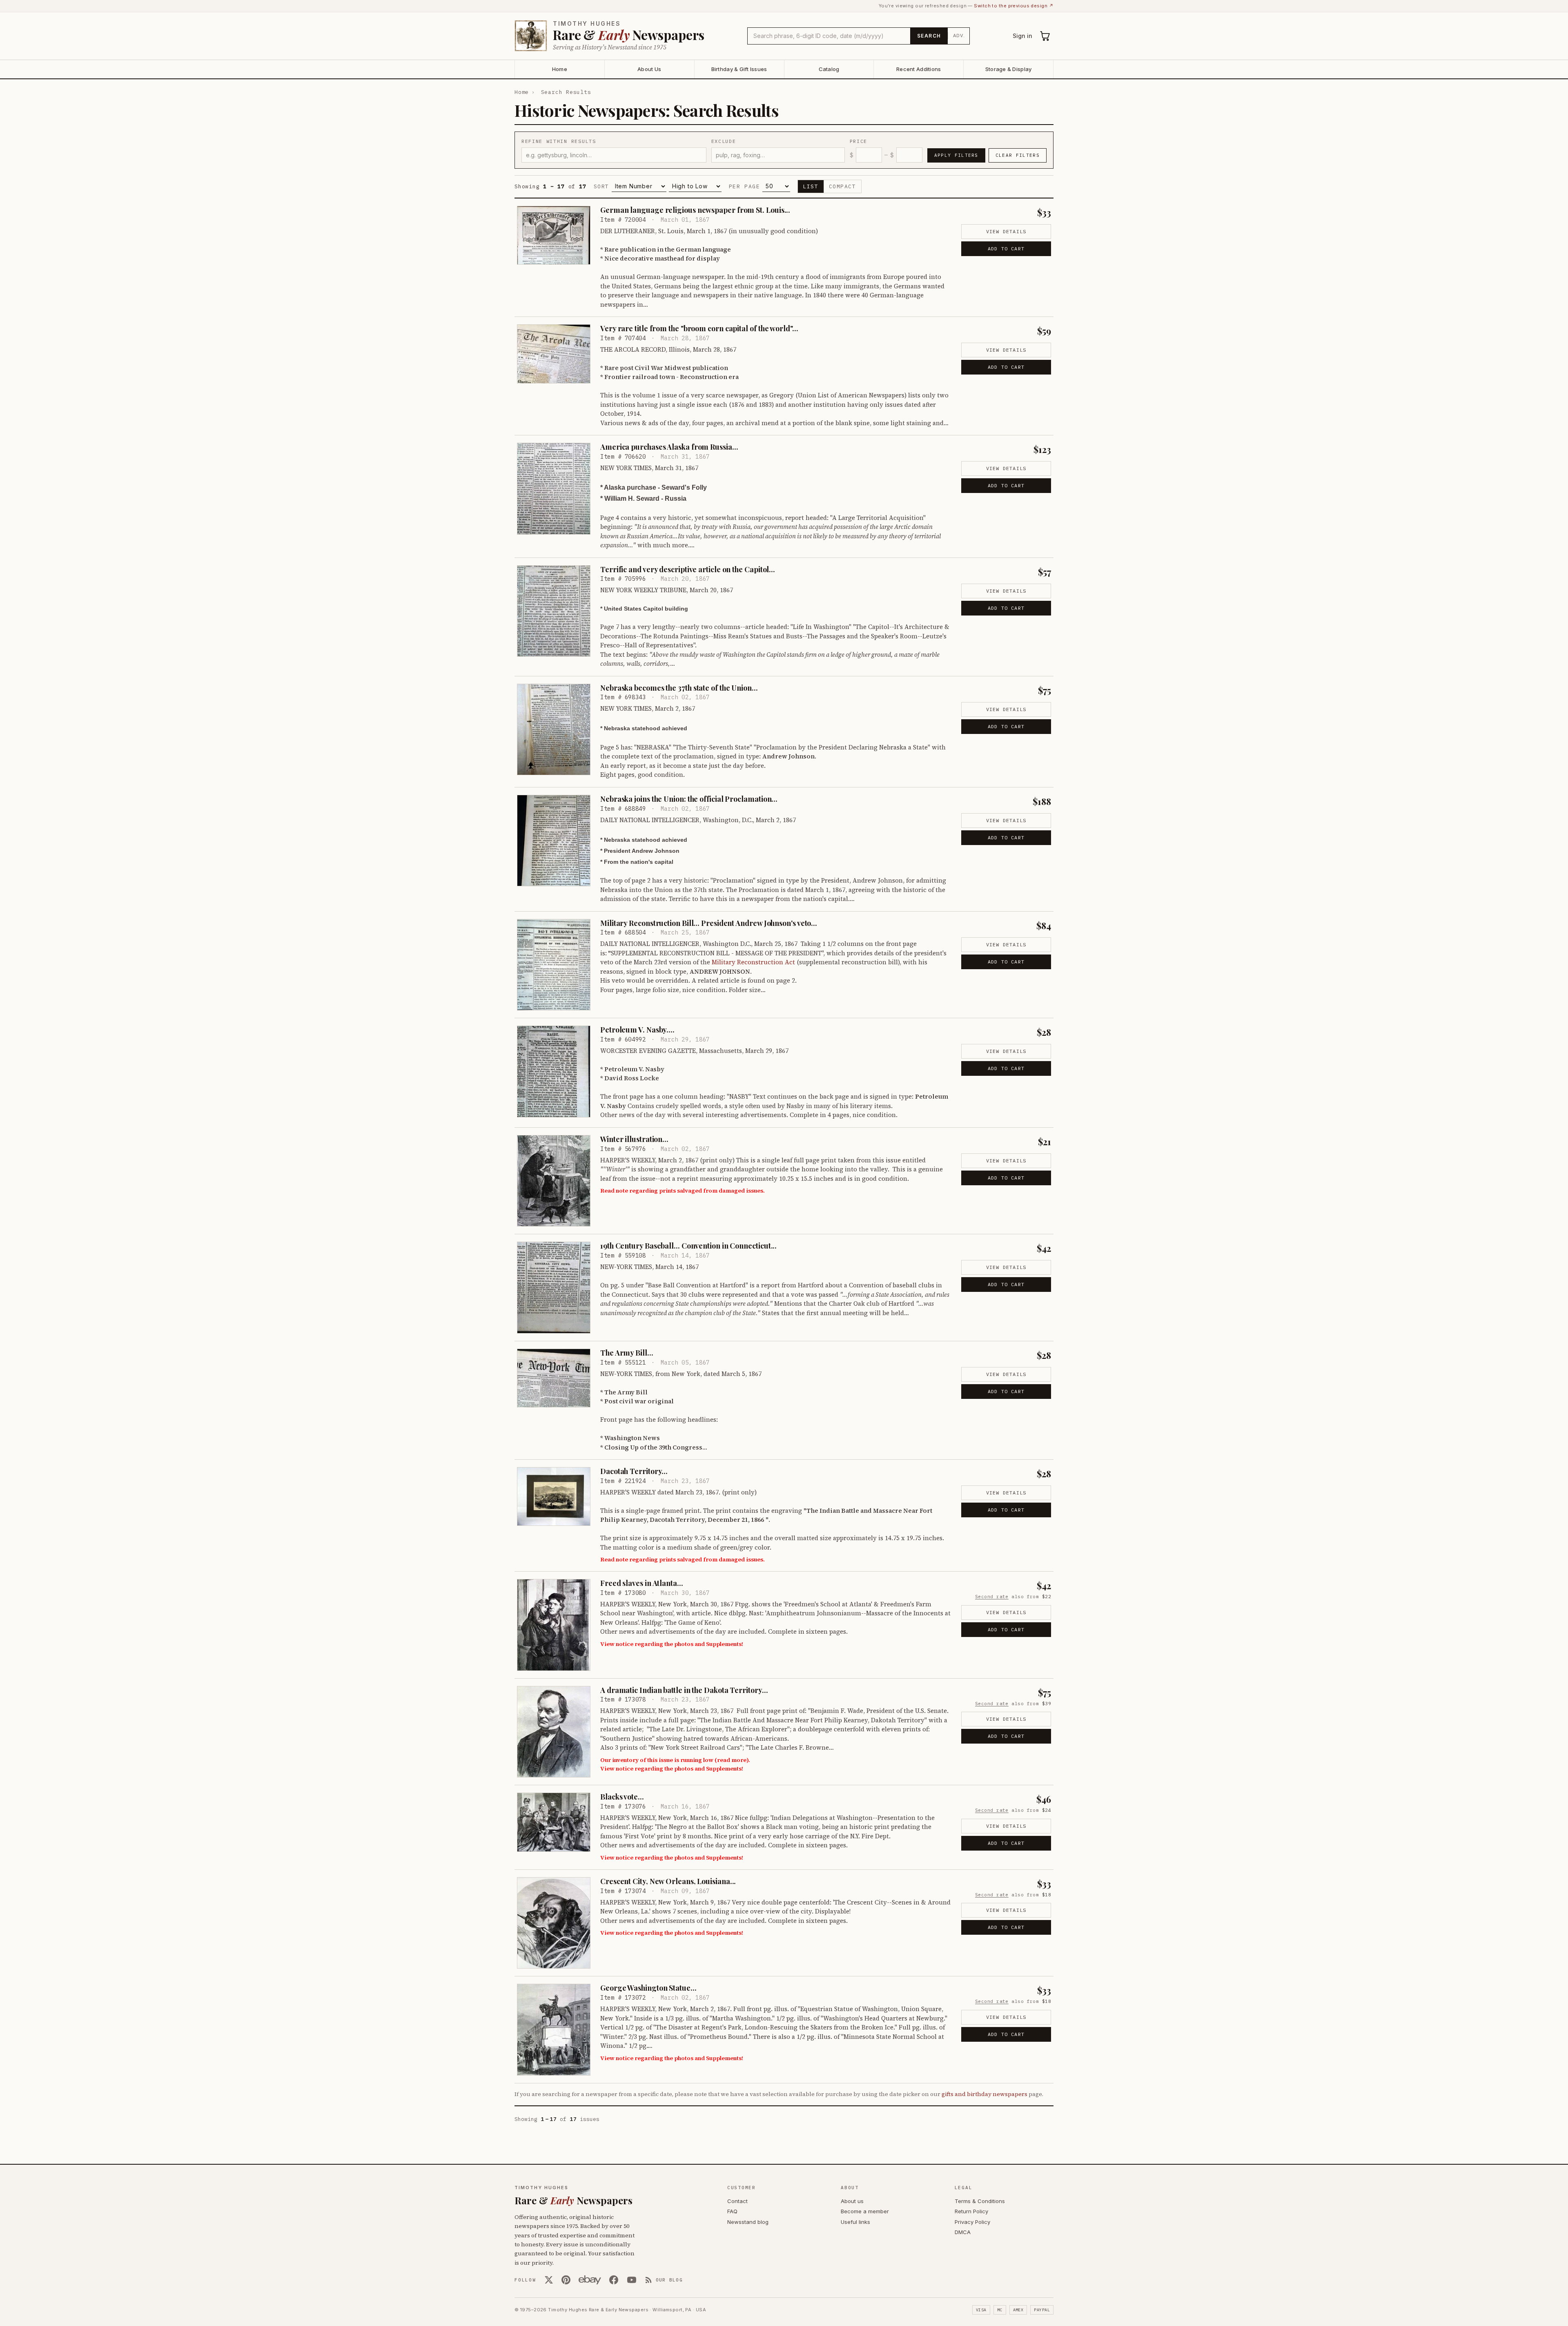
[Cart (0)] (1045, 36)
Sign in (1022, 36)
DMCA (963, 2232)
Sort (601, 186)
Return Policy (971, 2211)
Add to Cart (1006, 249)
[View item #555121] (554, 1378)
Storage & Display (1008, 69)
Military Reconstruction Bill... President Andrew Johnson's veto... (709, 923)
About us (852, 2201)
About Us (649, 69)
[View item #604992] (554, 1072)
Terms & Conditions (980, 2201)
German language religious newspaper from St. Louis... (695, 210)
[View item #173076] (554, 1822)
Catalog (829, 69)
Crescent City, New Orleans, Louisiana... (668, 1881)
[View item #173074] (554, 1923)
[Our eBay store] (590, 2280)
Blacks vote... (622, 1797)
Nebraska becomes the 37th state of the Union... (679, 688)
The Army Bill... (627, 1353)
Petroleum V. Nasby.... (637, 1030)
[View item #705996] (554, 611)
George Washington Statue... (648, 1988)
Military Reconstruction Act (753, 962)
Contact (737, 2201)
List (811, 186)
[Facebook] (614, 2280)
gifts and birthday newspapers (984, 2094)
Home (560, 69)
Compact (843, 186)
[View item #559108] (554, 1288)
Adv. (959, 36)
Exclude (724, 141)
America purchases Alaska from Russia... (669, 447)
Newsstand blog (748, 2222)
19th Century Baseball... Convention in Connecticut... (688, 1246)
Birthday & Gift (739, 69)
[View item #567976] (554, 1181)
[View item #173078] (554, 1732)
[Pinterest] (566, 2280)
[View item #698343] (554, 730)
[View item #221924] (554, 1496)
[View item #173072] (554, 2030)
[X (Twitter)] (549, 2280)
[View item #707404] (554, 354)
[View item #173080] (554, 1625)
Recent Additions (919, 69)
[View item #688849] (554, 841)
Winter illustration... (634, 1139)
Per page (744, 186)
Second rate (992, 1597)
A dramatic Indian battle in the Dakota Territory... (684, 1690)
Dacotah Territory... (634, 1471)
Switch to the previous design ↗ (1014, 6)
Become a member (865, 2211)
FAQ (732, 2211)
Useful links (855, 2222)
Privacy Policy (972, 2222)
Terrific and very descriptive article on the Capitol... (688, 569)
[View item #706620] (554, 489)
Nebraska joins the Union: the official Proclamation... (689, 799)
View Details (1006, 231)
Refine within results (559, 141)
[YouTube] (632, 2280)
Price (859, 141)
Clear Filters (1018, 155)
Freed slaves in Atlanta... (642, 1583)
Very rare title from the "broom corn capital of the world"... (699, 328)
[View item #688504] (554, 965)
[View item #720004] (554, 235)
